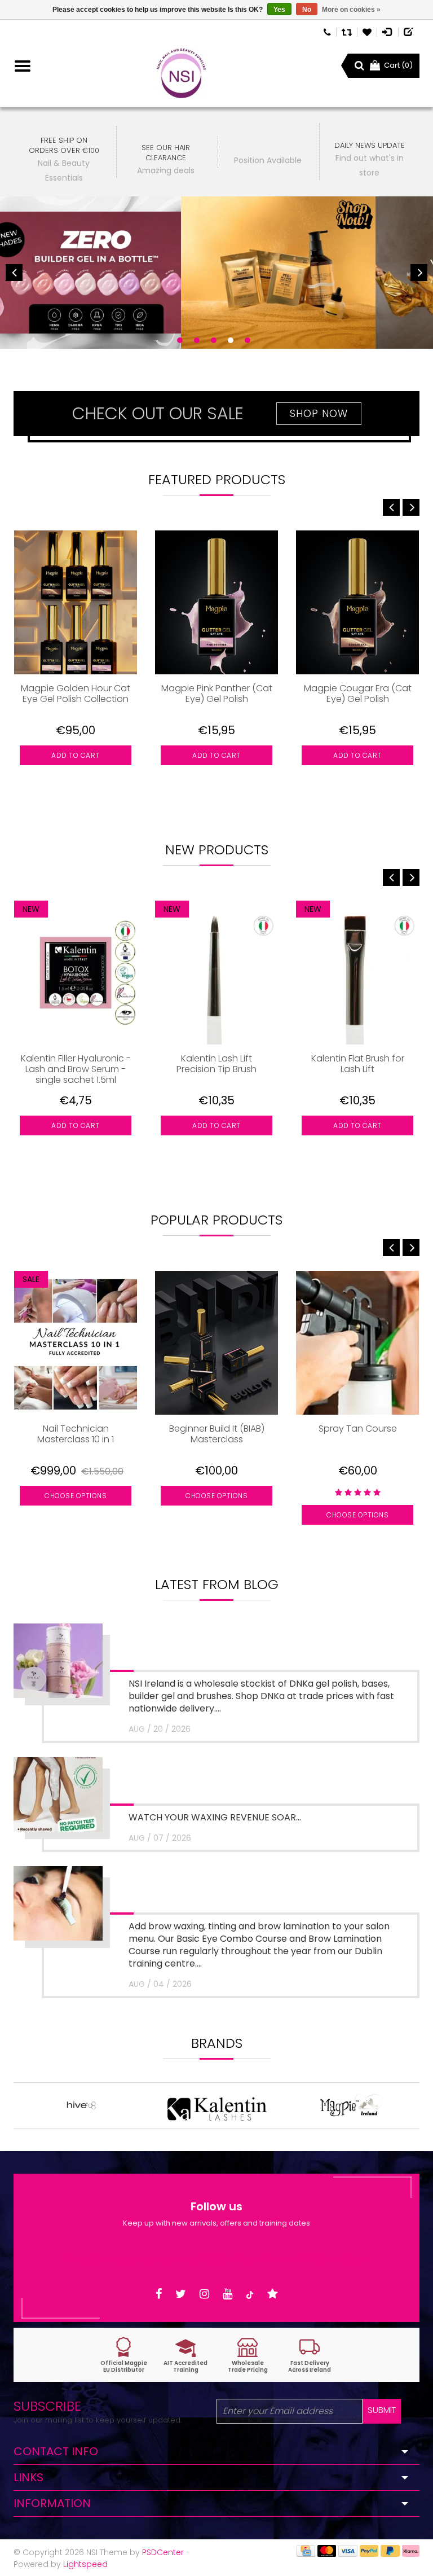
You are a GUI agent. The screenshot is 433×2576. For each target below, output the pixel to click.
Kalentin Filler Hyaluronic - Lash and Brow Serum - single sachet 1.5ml (76, 1069)
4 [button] (231, 340)
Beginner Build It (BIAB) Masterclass (217, 1434)
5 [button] (248, 340)
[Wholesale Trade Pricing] (248, 2355)
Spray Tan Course (358, 1429)
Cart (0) (398, 65)
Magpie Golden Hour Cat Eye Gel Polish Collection (76, 694)
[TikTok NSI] (250, 2294)
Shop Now (319, 413)
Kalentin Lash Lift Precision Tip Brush (216, 1064)
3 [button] (214, 340)
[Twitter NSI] (181, 2294)
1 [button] (180, 340)
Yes (279, 10)
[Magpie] (352, 2105)
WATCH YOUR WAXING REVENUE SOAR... (215, 1817)
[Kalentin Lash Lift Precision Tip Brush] (216, 973)
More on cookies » (351, 10)
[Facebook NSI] (159, 2294)
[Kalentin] (216, 2105)
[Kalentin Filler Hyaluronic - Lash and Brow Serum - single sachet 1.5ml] (76, 973)
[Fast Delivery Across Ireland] (310, 2355)
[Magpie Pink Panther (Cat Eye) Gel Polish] (216, 602)
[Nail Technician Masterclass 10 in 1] (76, 1343)
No (307, 10)
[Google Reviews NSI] (273, 2294)
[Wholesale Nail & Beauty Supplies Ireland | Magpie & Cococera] (181, 73)
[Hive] (81, 2105)
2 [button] (197, 340)
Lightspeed (85, 2564)
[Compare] (347, 31)
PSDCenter (163, 2552)
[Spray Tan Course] (357, 1343)
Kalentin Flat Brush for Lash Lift (358, 1064)
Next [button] (419, 273)
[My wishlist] (367, 31)
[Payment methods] (306, 2551)
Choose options (76, 1496)
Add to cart (76, 755)
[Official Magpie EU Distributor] (123, 2355)
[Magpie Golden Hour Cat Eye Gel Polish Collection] (76, 602)
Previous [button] (14, 273)
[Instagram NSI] (204, 2294)
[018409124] (327, 31)
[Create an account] (409, 31)
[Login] (388, 31)
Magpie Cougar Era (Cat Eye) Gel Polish (358, 694)
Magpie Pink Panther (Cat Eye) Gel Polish (217, 694)
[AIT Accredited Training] (185, 2355)
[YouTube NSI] (227, 2294)
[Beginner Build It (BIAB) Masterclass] (216, 1343)
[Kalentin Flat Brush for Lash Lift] (357, 973)
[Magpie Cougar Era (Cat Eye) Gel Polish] (357, 602)
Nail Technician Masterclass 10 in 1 (76, 1434)
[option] (216, 273)
